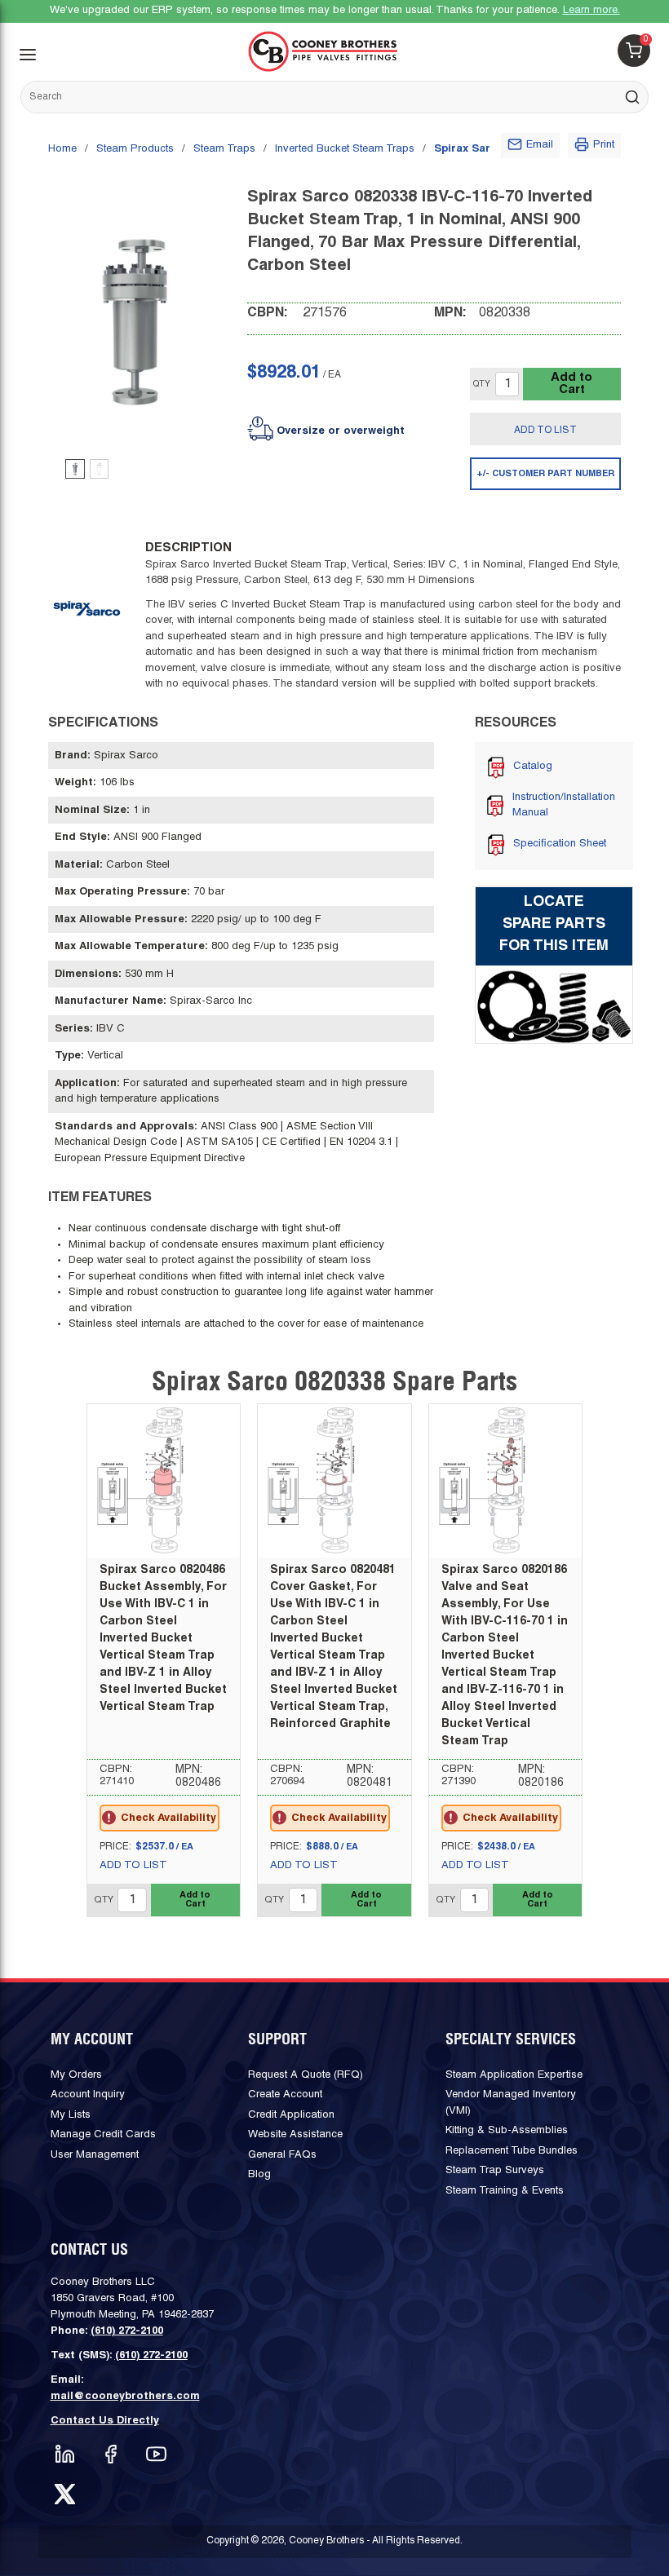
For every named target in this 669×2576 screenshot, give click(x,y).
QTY (482, 384)
